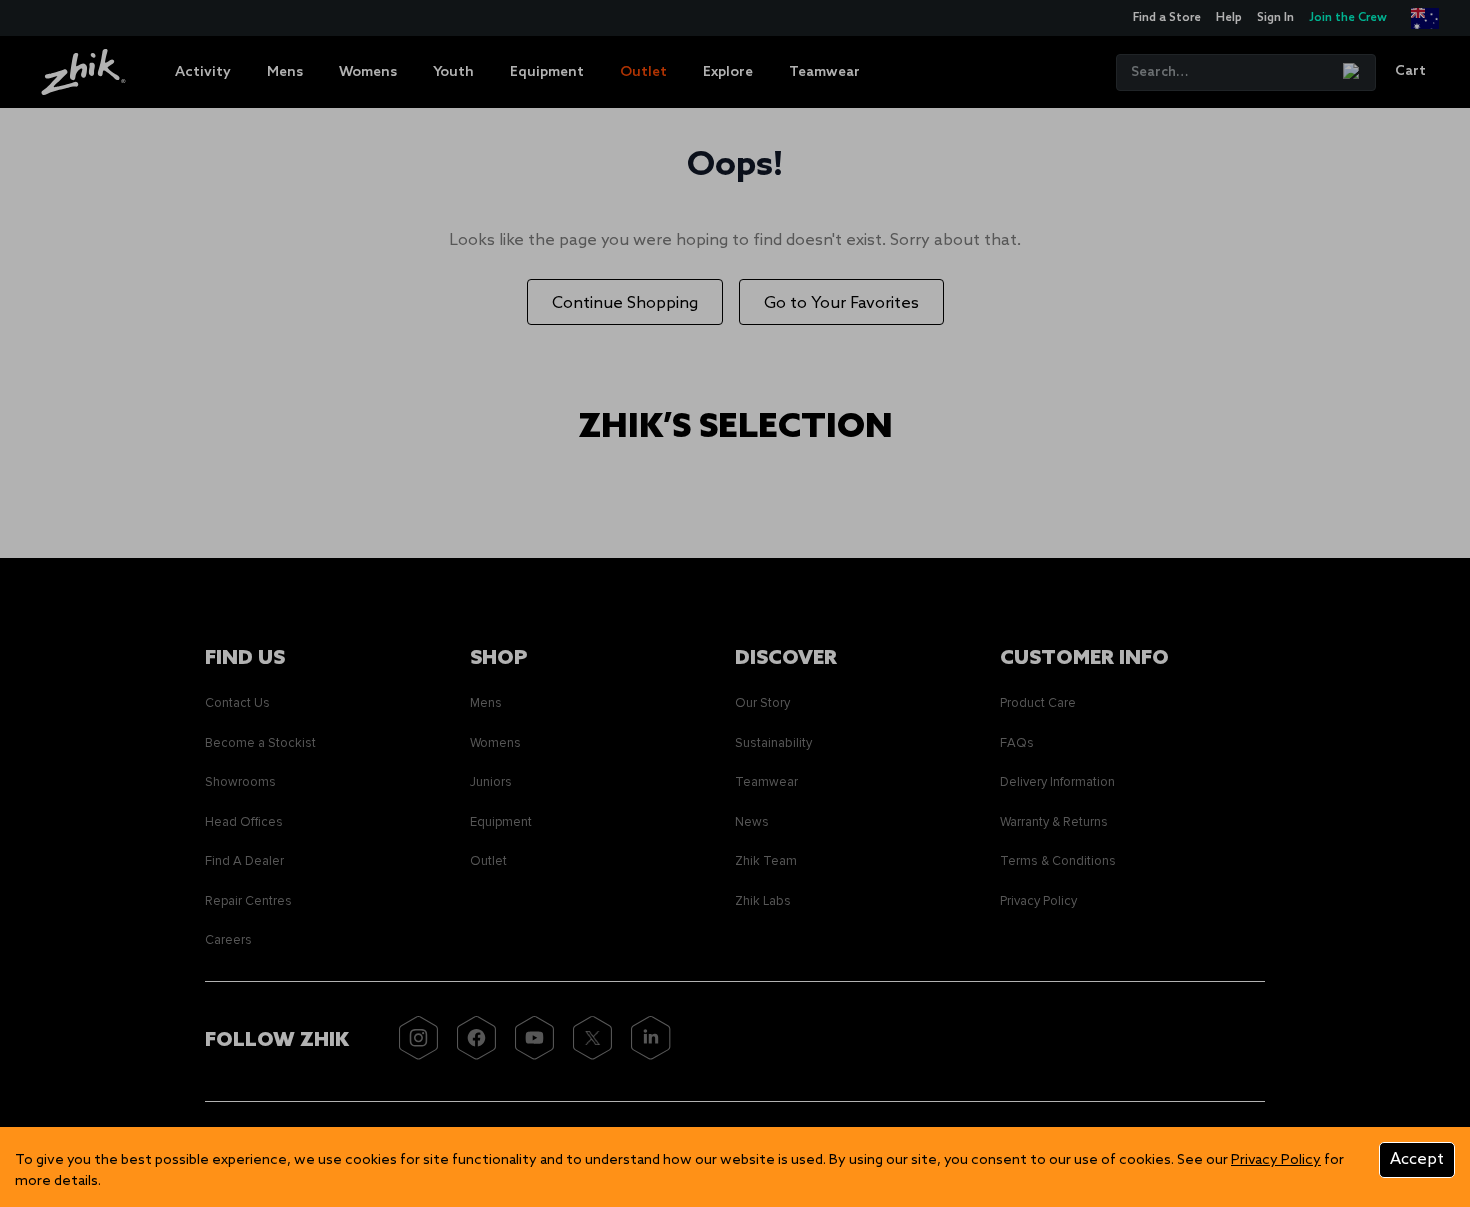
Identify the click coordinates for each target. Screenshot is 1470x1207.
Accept (1417, 1159)
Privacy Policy (1276, 1160)
